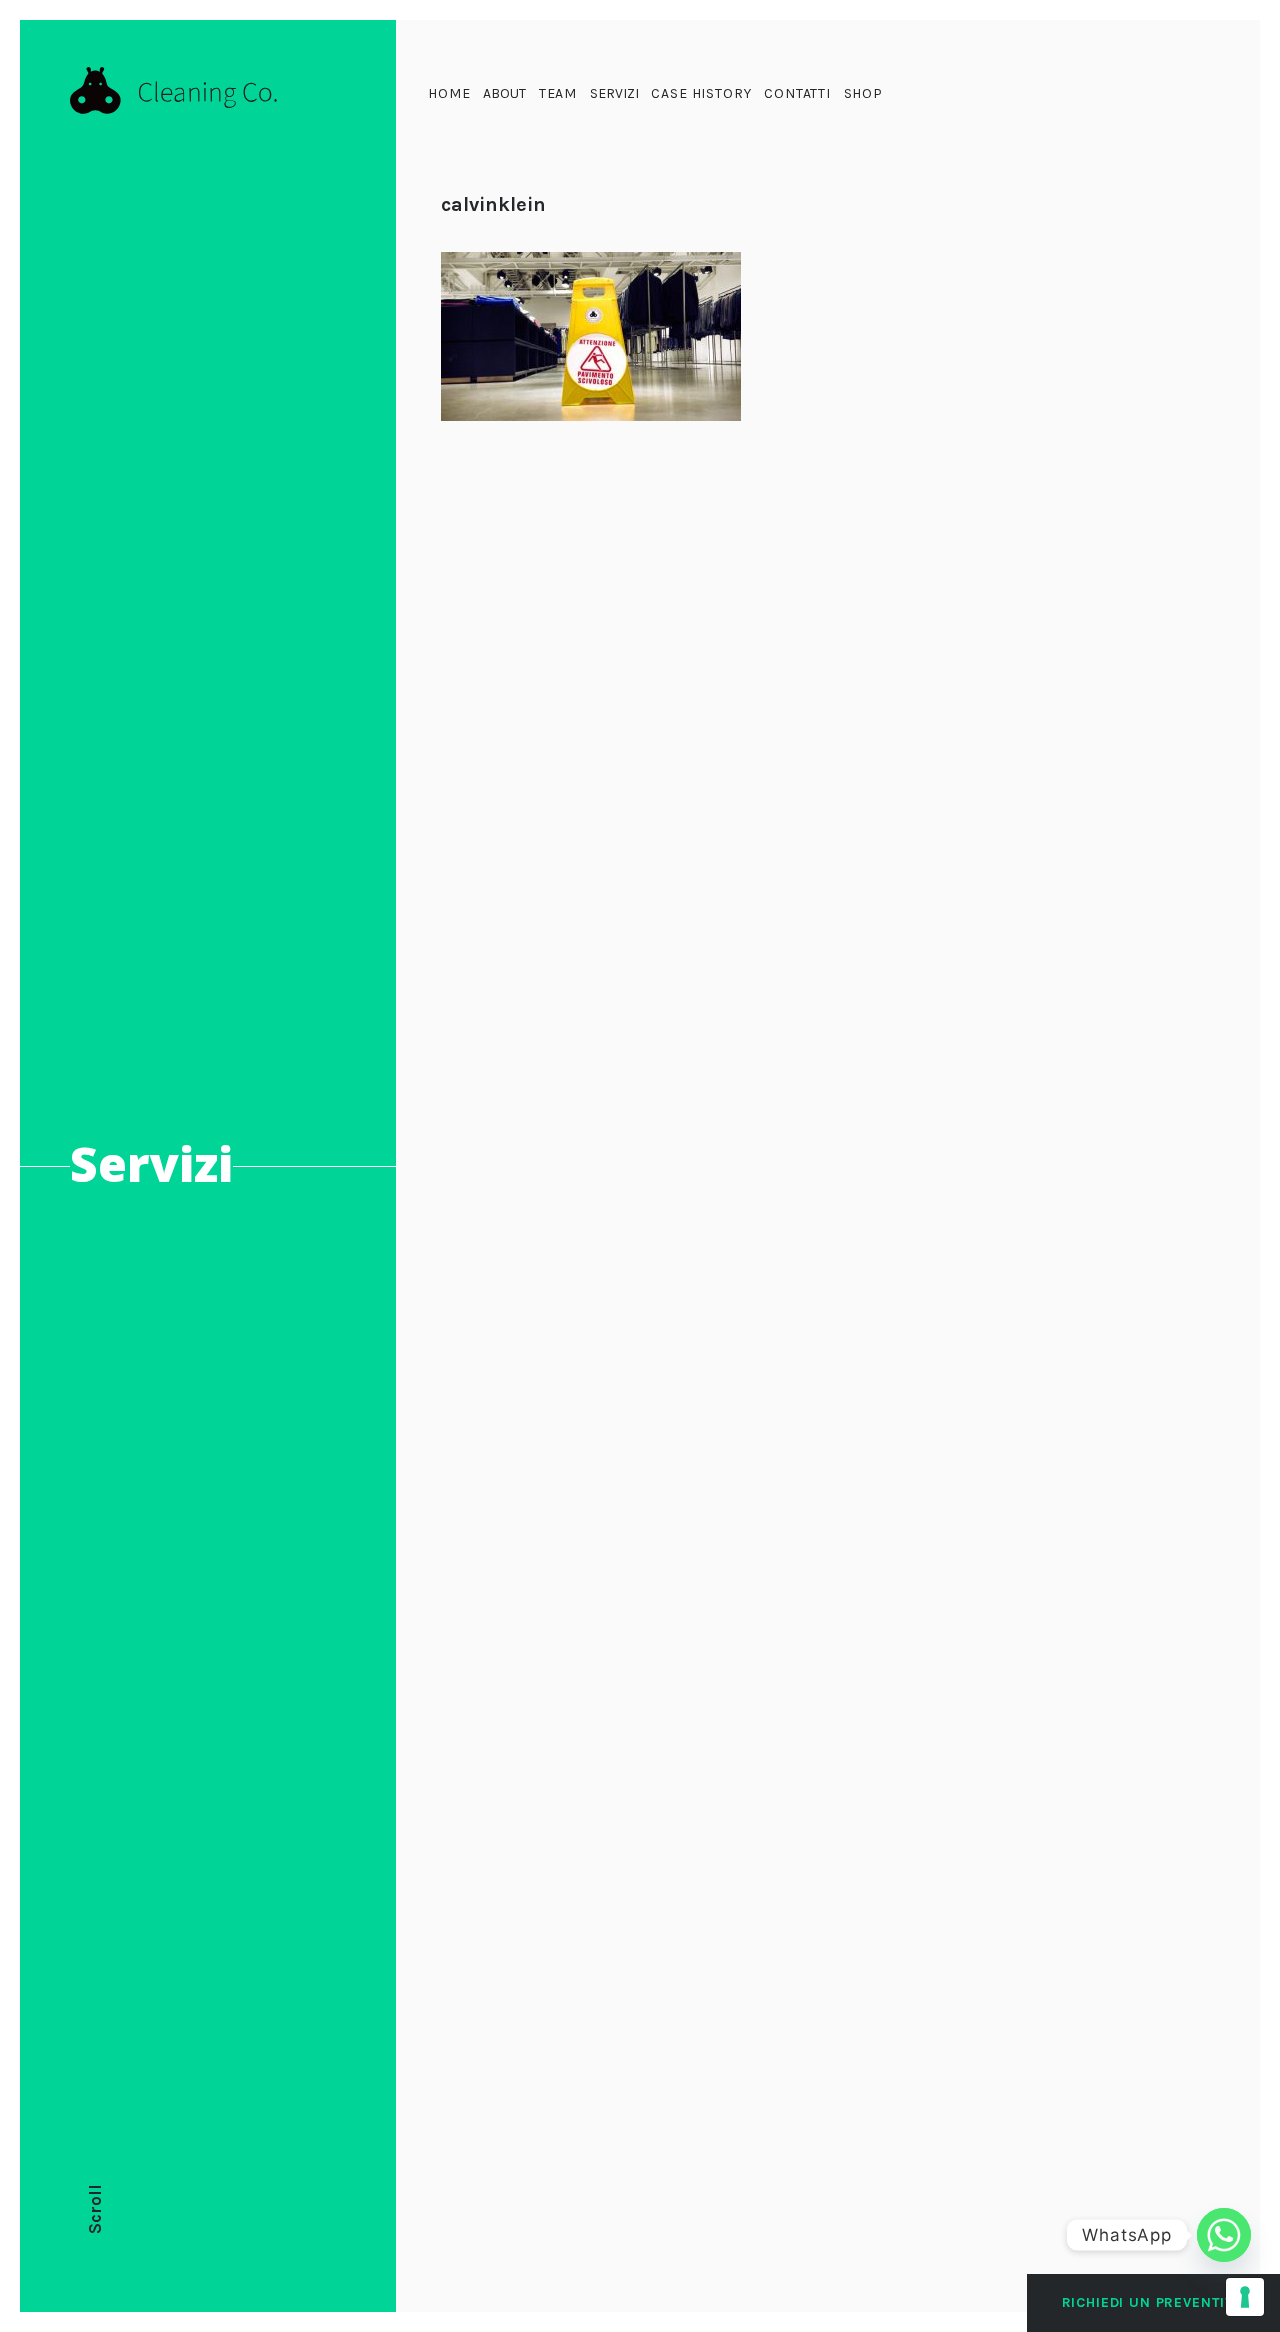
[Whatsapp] (1224, 2235)
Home (449, 93)
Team (558, 93)
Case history (701, 93)
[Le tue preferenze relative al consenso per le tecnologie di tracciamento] (1245, 2297)
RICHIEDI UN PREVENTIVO (1153, 2302)
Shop (863, 93)
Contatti (797, 93)
